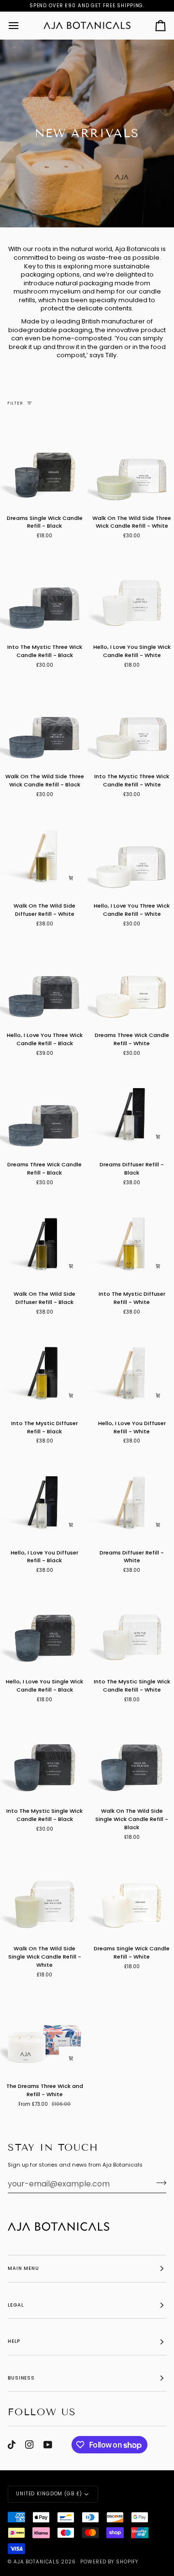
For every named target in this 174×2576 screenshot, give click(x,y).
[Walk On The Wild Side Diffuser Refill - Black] (43, 1239)
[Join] (158, 2183)
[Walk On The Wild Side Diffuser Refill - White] (43, 851)
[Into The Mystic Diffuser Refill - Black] (43, 1368)
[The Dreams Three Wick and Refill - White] (43, 2031)
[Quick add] (71, 2058)
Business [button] (21, 2378)
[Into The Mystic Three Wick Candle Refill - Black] (43, 592)
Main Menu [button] (23, 2268)
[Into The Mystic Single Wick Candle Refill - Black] (43, 1756)
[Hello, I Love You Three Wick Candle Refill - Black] (43, 980)
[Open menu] (22, 25)
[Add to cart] (71, 878)
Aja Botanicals (36, 2562)
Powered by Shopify (109, 2562)
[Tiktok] (12, 2445)
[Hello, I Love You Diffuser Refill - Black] (43, 1498)
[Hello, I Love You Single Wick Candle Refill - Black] (43, 1627)
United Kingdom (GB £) (49, 2494)
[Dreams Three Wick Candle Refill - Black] (43, 1109)
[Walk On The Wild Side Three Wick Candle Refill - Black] (43, 722)
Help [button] (14, 2341)
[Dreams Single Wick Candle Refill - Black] (43, 463)
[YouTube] (48, 2445)
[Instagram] (29, 2445)
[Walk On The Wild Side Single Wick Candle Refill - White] (43, 1894)
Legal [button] (15, 2305)
